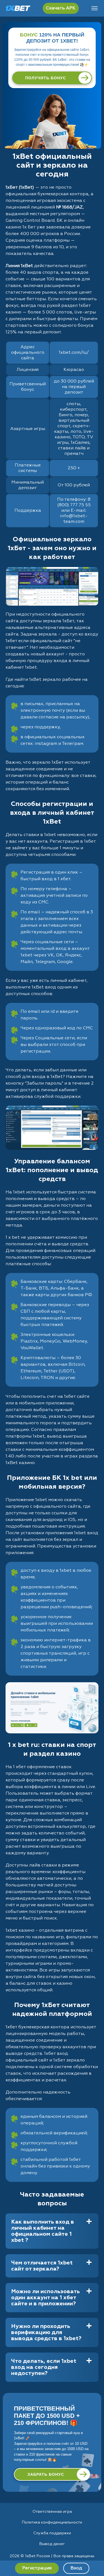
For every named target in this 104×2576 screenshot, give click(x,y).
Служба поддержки (52, 2533)
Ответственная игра (52, 2512)
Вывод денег (52, 2544)
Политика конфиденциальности (52, 2522)
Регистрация (37, 2568)
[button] (94, 2555)
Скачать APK (61, 8)
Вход (76, 2568)
